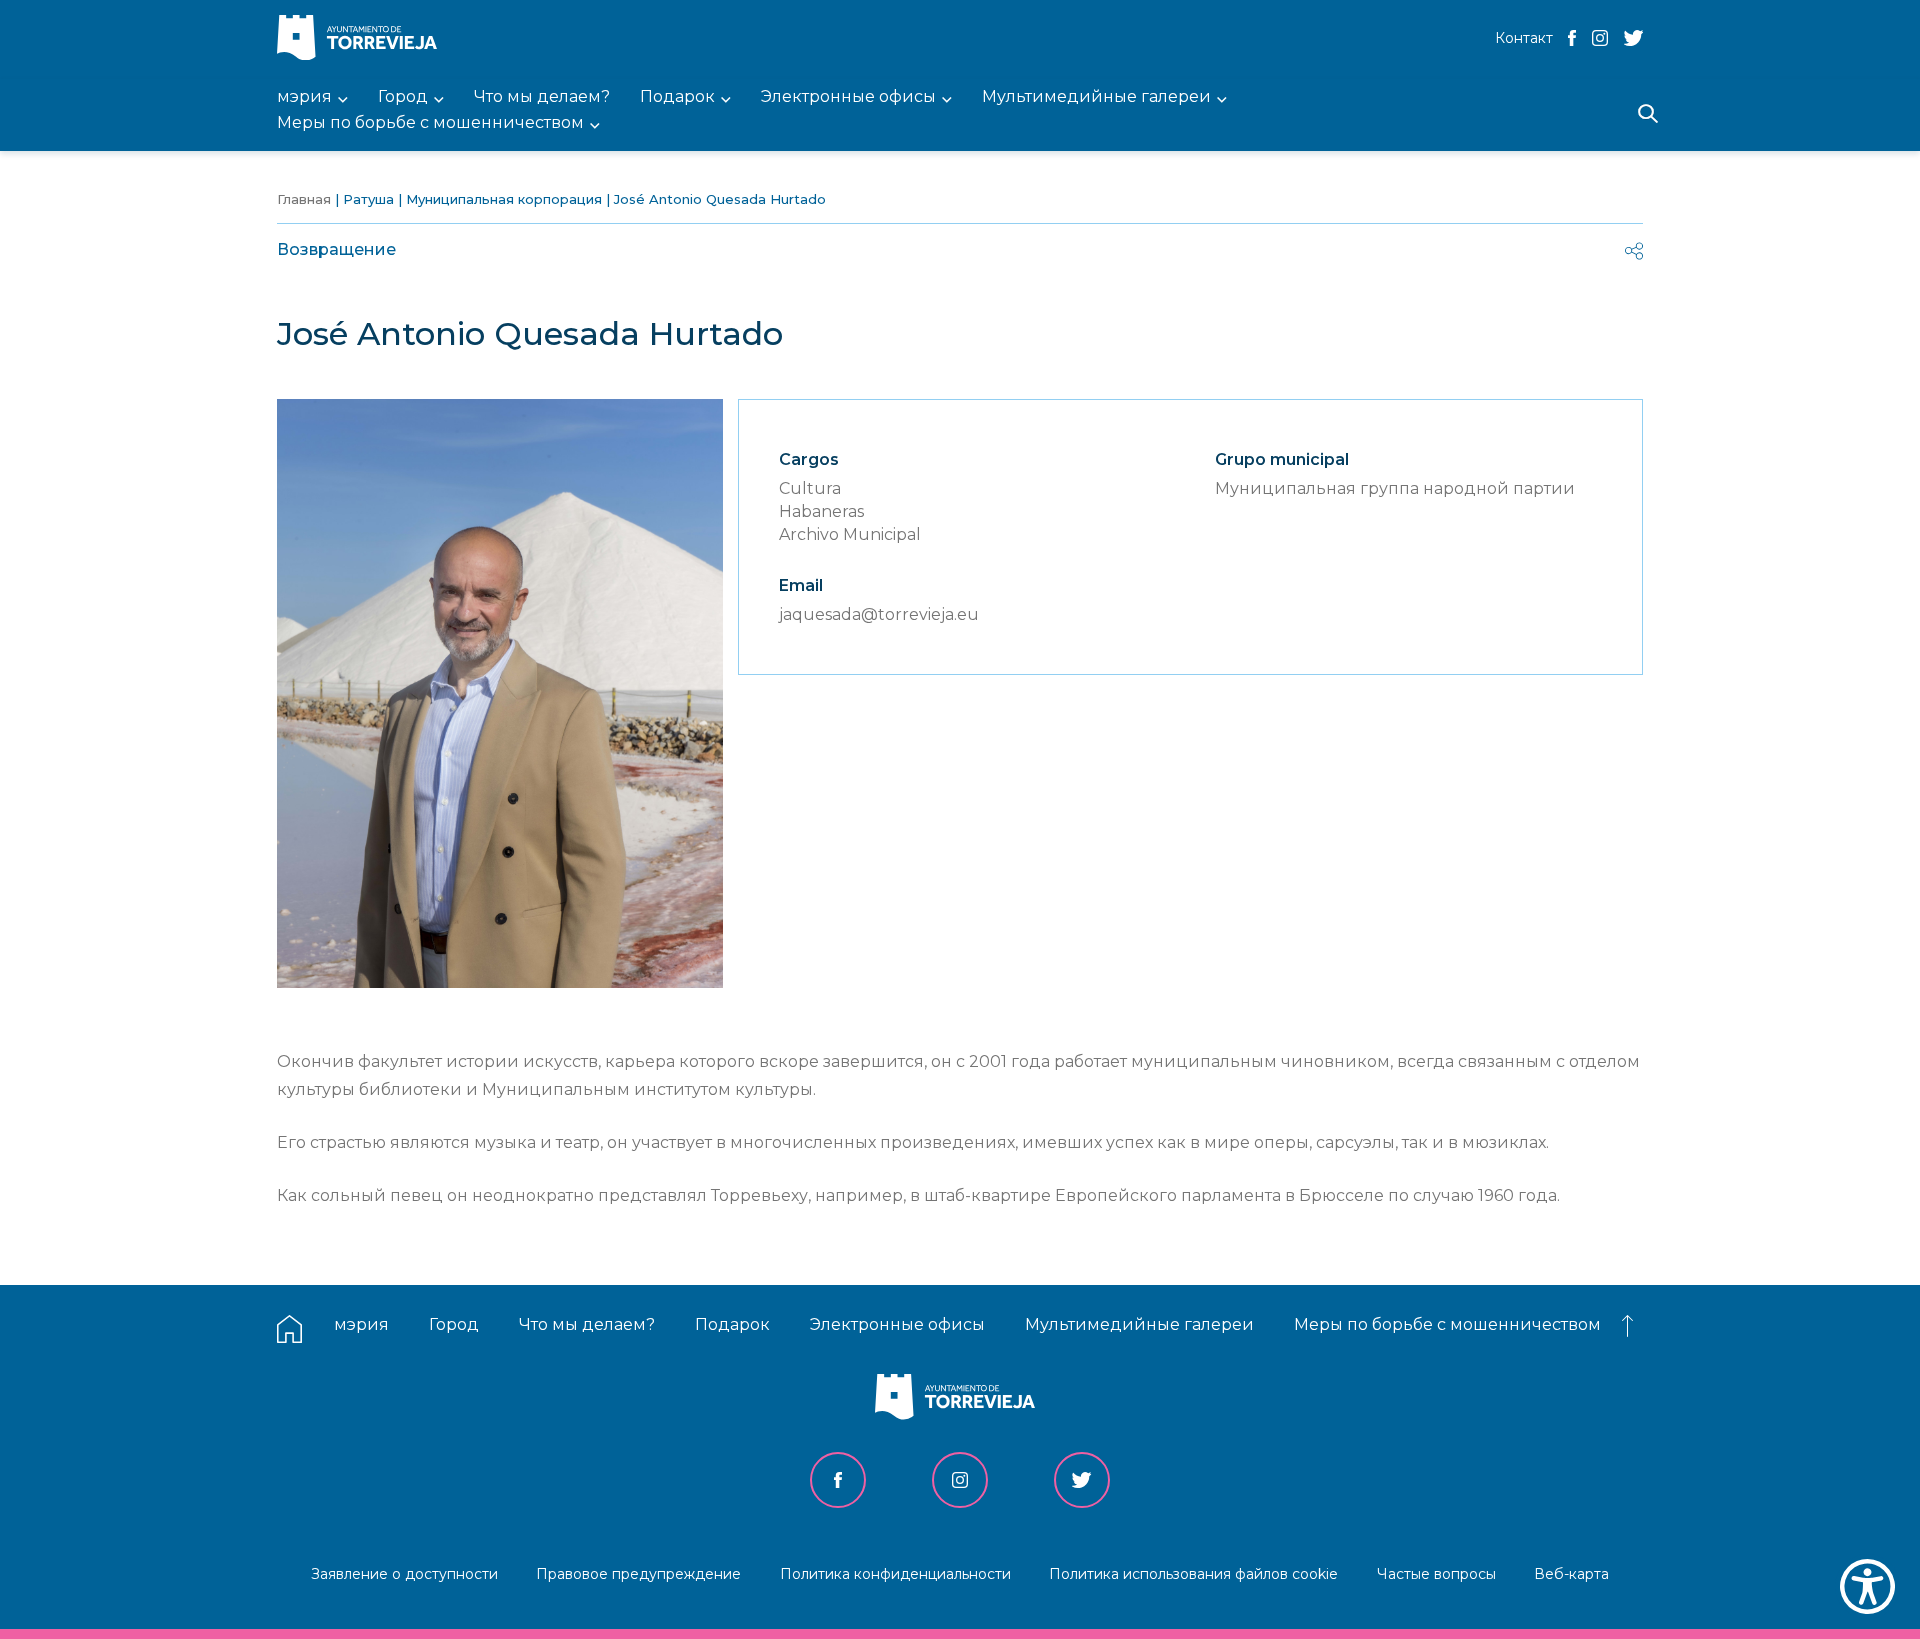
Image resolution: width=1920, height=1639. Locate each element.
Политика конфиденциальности (895, 1574)
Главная (304, 199)
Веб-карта (1571, 1574)
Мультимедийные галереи (1139, 1324)
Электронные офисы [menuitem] (848, 97)
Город (454, 1324)
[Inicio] (362, 39)
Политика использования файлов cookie (1193, 1574)
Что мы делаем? (587, 1324)
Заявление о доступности (404, 1574)
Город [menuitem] (403, 97)
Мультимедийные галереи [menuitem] (1096, 97)
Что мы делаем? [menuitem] (542, 97)
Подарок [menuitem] (677, 97)
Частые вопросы (1436, 1574)
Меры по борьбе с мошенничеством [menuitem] (430, 123)
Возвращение (336, 249)
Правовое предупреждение (638, 1574)
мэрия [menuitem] (304, 97)
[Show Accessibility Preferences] (1867, 1586)
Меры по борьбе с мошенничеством (1447, 1324)
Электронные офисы (897, 1324)
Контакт (1524, 38)
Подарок (732, 1324)
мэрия (361, 1324)
